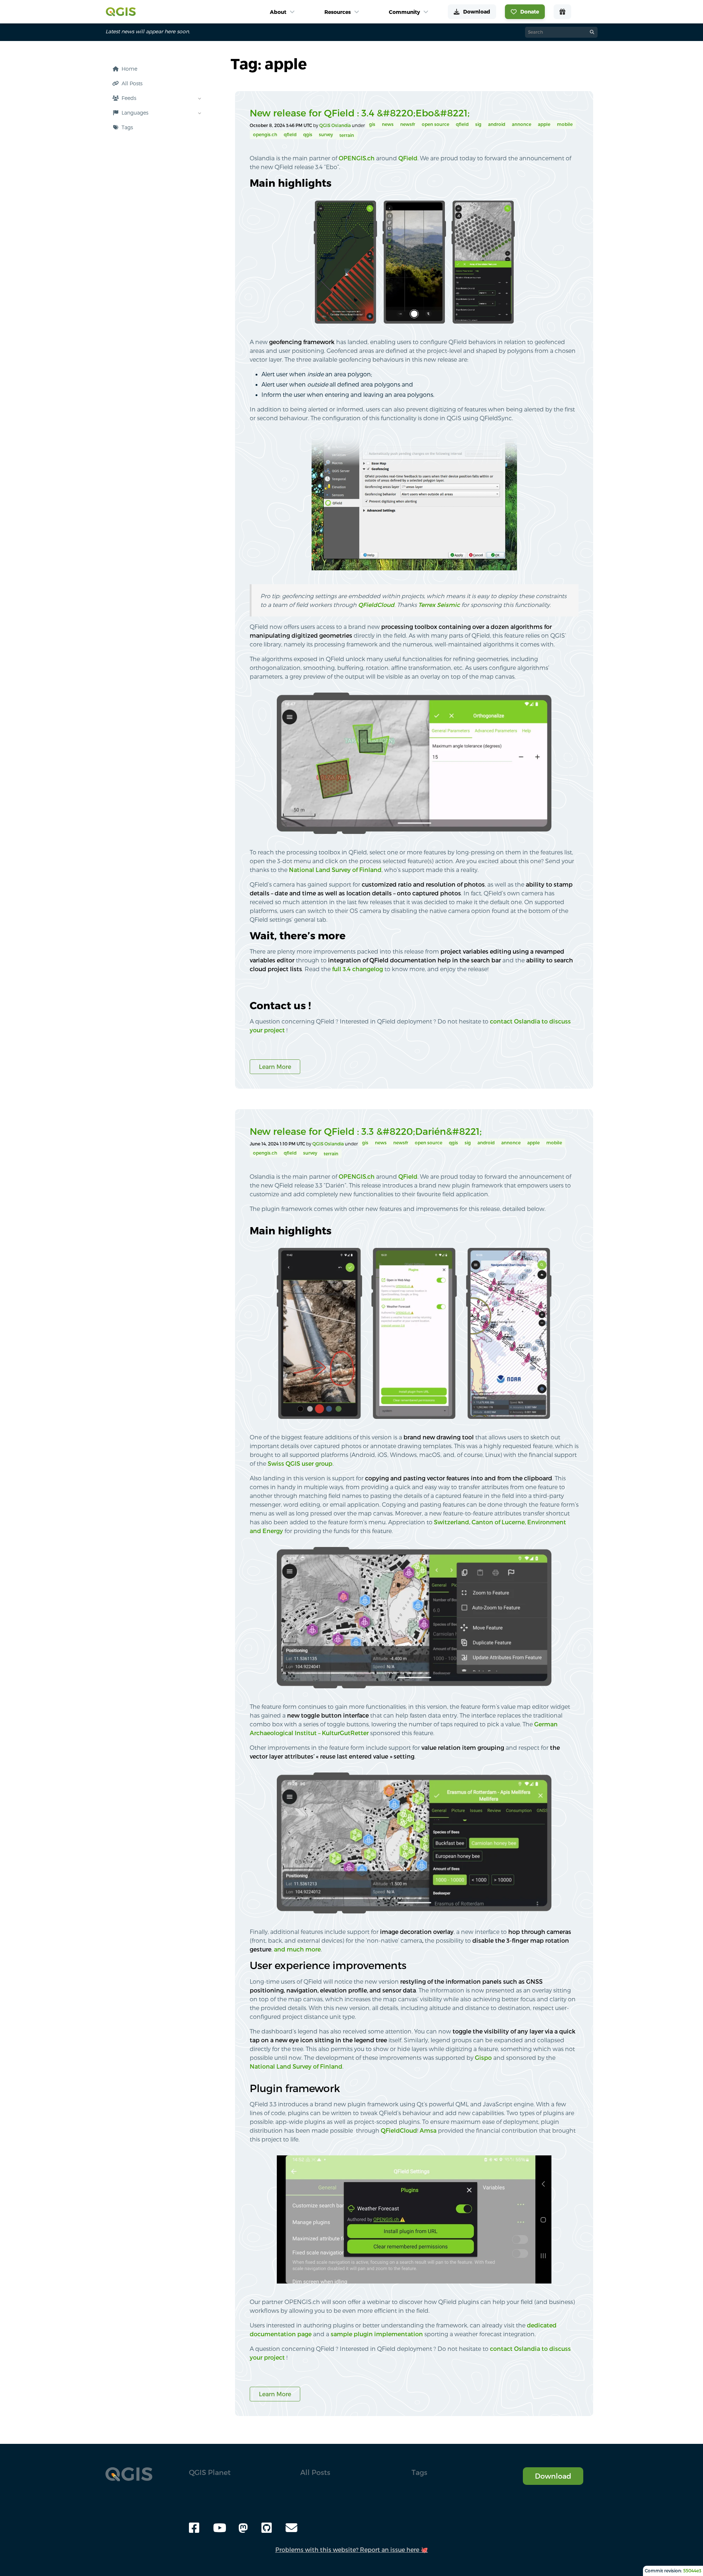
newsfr (408, 124)
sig (478, 124)
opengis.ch (265, 135)
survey (326, 135)
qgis (308, 135)
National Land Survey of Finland (335, 870)
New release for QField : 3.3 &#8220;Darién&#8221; (366, 1131)
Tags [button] (419, 2472)
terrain (347, 135)
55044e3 (692, 2571)
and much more (297, 1949)
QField (408, 158)
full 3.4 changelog (358, 969)
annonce (522, 124)
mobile (565, 124)
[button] (155, 127)
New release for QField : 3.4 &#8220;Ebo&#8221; (360, 113)
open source (436, 124)
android (497, 124)
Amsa (428, 2130)
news (388, 124)
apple (544, 124)
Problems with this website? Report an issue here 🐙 (352, 2550)
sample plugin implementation (377, 2334)
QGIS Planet (210, 2472)
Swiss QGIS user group (300, 1464)
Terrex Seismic (439, 605)
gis (372, 124)
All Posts (315, 2472)
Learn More (275, 1067)
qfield (462, 124)
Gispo (483, 2058)
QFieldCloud (376, 605)
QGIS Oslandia (336, 125)
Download (553, 2476)
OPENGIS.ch (357, 158)
